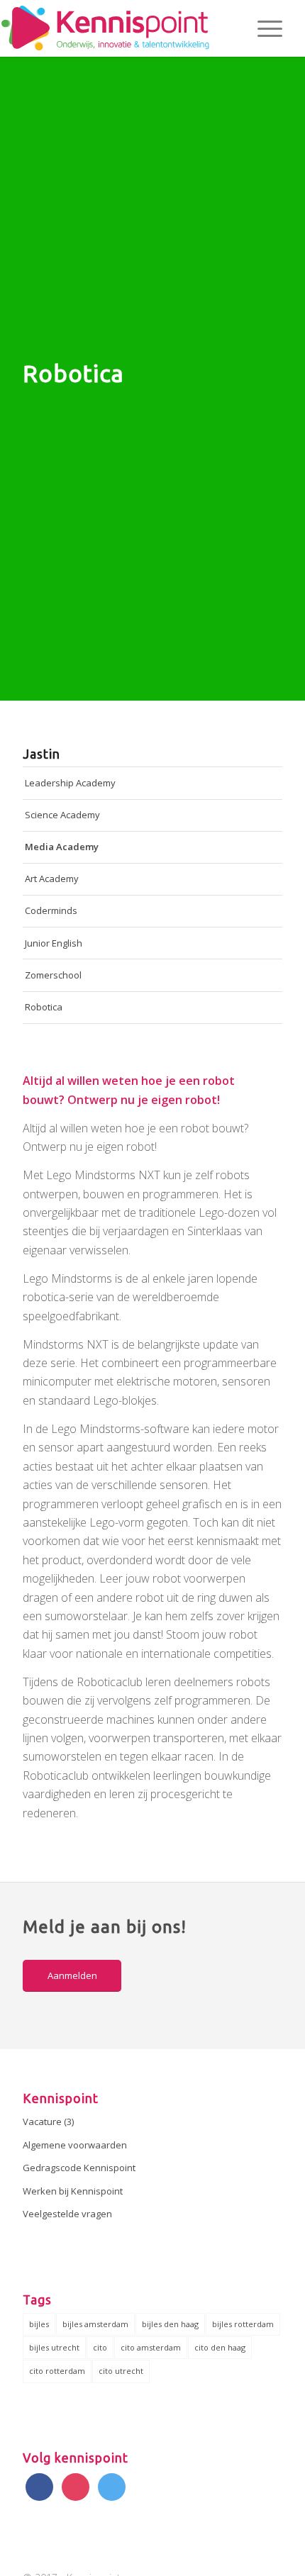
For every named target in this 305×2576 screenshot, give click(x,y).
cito (100, 2347)
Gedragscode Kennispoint (79, 2168)
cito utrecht (121, 2371)
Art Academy (52, 879)
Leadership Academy (70, 783)
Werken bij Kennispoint (73, 2191)
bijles (39, 2324)
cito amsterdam (151, 2347)
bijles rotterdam (243, 2324)
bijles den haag (170, 2324)
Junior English (54, 943)
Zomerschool (53, 975)
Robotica (44, 1007)
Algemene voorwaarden (75, 2145)
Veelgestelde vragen (67, 2214)
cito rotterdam (57, 2371)
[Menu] (263, 28)
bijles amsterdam (95, 2324)
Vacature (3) (48, 2121)
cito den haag (220, 2347)
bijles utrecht (54, 2347)
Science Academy (62, 815)
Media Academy (62, 847)
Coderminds (51, 910)
